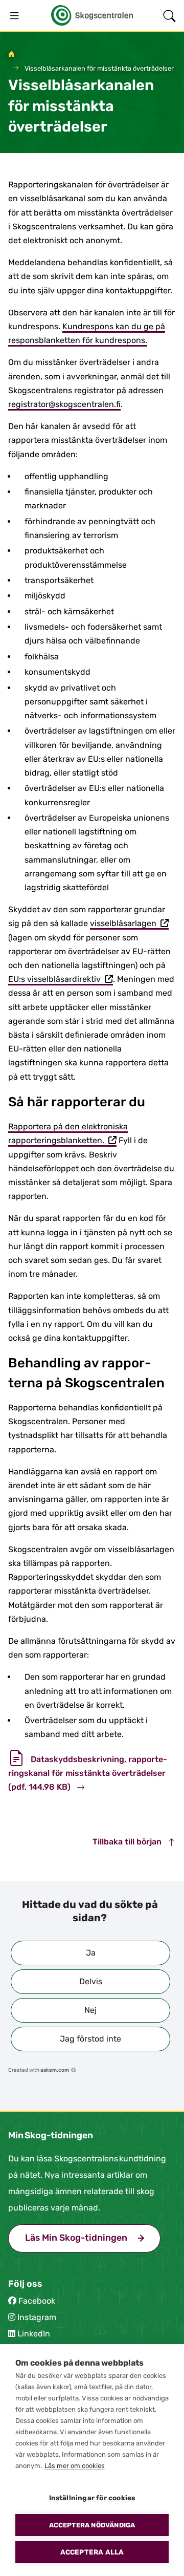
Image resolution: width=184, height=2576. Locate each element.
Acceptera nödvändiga (92, 2525)
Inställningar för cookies (92, 2498)
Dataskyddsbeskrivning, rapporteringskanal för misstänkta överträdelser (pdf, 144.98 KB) (88, 1773)
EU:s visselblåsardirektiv (61, 980)
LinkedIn (34, 2334)
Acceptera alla (92, 2552)
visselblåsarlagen (129, 924)
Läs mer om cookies (75, 2466)
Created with (39, 2070)
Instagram (37, 2317)
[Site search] (169, 15)
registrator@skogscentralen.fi (64, 404)
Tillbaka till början (128, 1842)
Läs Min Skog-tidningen (93, 2238)
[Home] (11, 55)
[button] (90, 1953)
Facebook (37, 2301)
